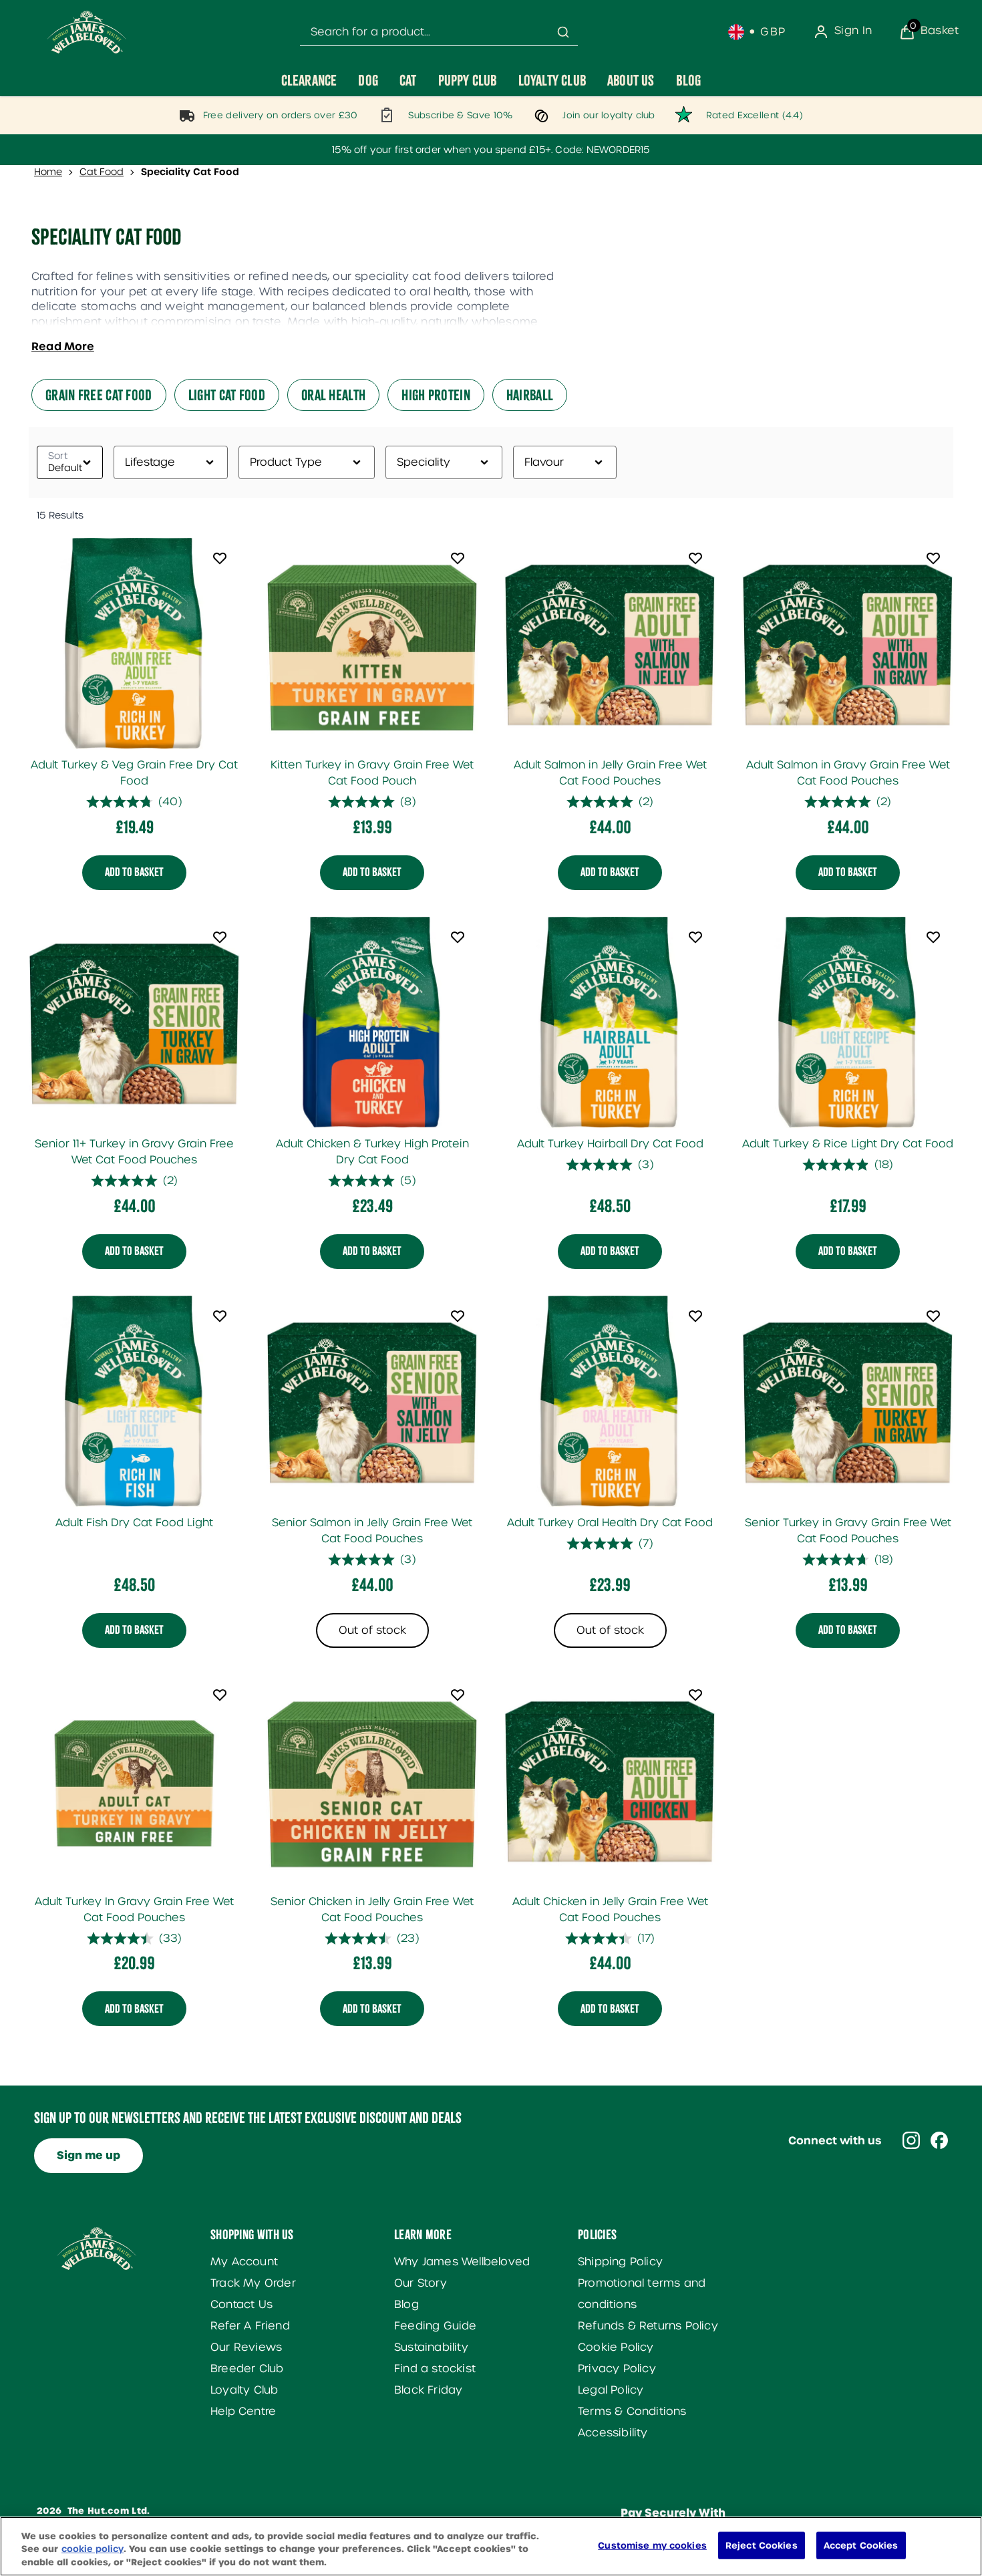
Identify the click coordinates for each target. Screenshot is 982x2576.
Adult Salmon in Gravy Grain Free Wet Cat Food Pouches (848, 773)
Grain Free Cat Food (99, 395)
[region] (491, 2546)
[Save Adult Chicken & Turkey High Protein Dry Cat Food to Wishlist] (458, 937)
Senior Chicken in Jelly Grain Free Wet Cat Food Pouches (372, 1909)
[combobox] (439, 32)
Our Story (421, 2283)
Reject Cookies (762, 2545)
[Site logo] (87, 32)
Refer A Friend (250, 2326)
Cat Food (102, 172)
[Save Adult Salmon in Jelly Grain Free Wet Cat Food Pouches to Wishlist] (695, 558)
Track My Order (253, 2283)
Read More (63, 346)
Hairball (530, 395)
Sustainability (431, 2347)
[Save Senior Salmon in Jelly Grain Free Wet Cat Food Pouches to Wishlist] (458, 1316)
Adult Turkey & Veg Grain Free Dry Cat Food (134, 773)
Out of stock (372, 1630)
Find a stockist (435, 2369)
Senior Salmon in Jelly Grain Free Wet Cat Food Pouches (372, 1531)
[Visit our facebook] (939, 2140)
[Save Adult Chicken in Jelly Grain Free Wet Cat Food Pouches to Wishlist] (695, 1695)
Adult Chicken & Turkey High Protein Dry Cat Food (372, 1152)
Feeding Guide (436, 2326)
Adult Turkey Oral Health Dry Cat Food (610, 1523)
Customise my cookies (652, 2545)
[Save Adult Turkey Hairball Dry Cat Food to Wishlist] (695, 937)
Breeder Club (247, 2369)
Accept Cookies (861, 2545)
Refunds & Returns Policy (648, 2326)
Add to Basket (134, 873)
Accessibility (613, 2433)
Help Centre (243, 2411)
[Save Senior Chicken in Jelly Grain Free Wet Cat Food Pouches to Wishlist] (458, 1695)
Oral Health (333, 395)
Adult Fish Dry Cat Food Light (134, 1523)
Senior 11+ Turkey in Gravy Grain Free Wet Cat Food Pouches (134, 1152)
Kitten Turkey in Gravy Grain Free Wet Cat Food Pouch (372, 773)
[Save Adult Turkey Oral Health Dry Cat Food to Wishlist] (695, 1316)
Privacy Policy (617, 2369)
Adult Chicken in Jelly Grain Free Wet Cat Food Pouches (610, 1909)
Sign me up (89, 2155)
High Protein (436, 395)
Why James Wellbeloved (462, 2262)
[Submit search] (563, 32)
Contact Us (241, 2304)
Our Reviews (246, 2347)
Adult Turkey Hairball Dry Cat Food (610, 1144)
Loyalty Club (244, 2390)
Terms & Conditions (632, 2411)
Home (48, 172)
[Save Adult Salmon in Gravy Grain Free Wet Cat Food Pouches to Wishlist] (933, 558)
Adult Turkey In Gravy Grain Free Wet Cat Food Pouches (134, 1909)
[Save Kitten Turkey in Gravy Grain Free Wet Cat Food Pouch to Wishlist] (458, 558)
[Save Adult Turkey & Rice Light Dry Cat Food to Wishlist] (933, 937)
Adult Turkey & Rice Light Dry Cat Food (848, 1144)
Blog (406, 2304)
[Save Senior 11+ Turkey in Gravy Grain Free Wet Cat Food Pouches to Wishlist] (220, 937)
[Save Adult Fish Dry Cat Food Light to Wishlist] (220, 1316)
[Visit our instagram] (911, 2140)
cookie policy (93, 2550)
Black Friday (428, 2390)
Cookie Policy (616, 2347)
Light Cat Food (227, 395)
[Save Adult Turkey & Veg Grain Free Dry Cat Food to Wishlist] (220, 558)
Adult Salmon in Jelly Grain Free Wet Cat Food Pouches (610, 773)
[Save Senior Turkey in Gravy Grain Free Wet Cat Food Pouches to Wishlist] (933, 1316)
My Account (244, 2262)
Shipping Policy (620, 2262)
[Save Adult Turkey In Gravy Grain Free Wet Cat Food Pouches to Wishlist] (220, 1695)
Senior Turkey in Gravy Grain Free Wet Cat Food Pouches (848, 1531)
